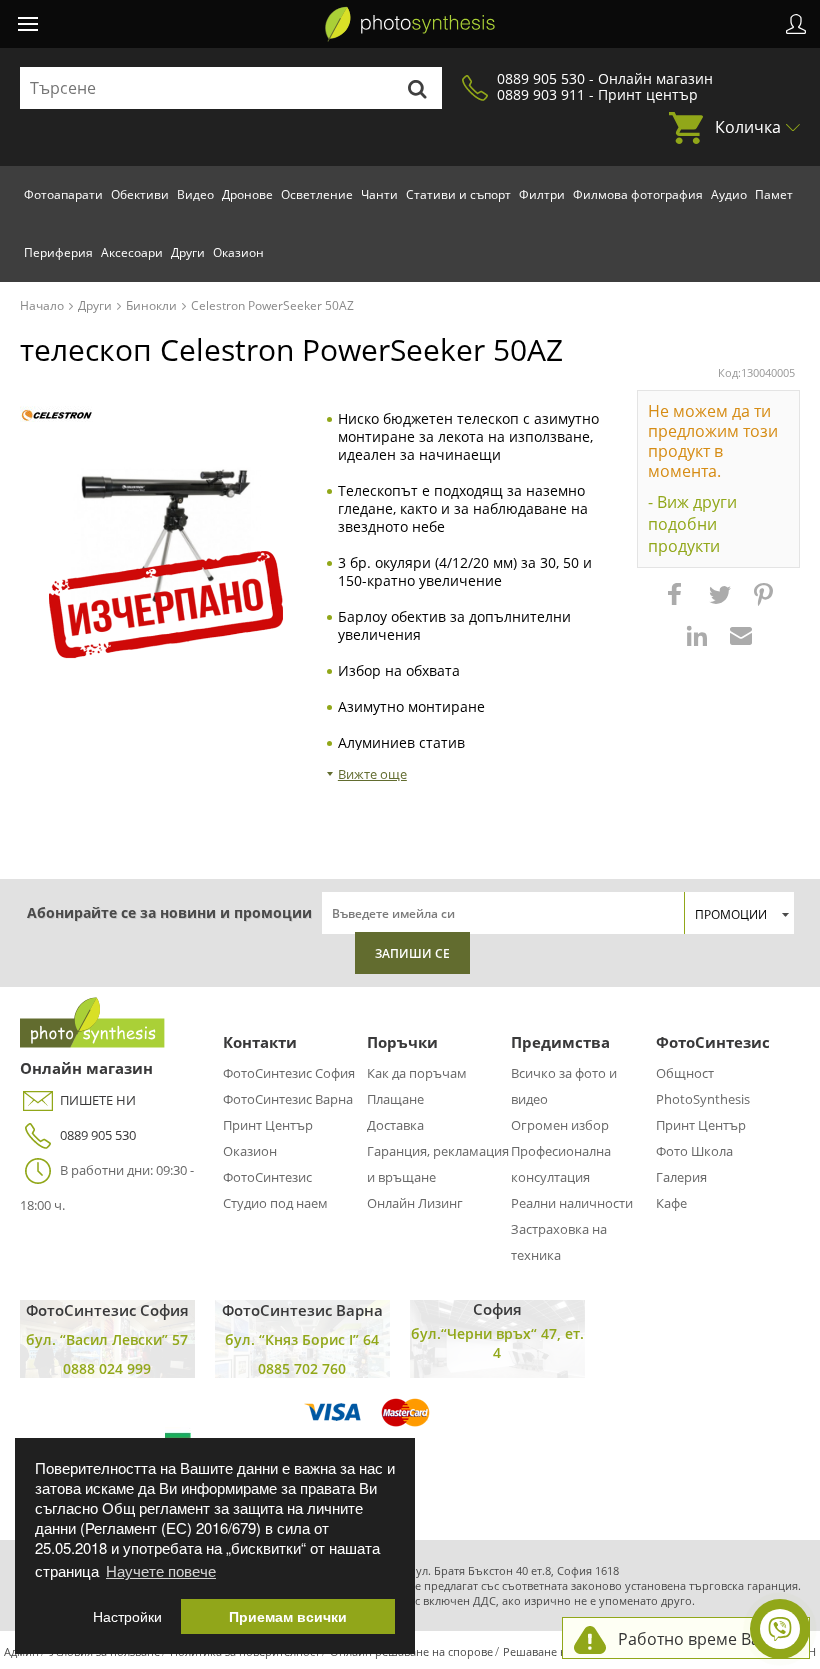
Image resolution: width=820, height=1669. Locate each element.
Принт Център (268, 1125)
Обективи (140, 194)
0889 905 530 (98, 1135)
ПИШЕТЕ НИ (98, 1100)
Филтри (542, 194)
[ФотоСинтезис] (410, 24)
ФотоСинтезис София (289, 1073)
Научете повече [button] (161, 1570)
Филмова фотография (638, 194)
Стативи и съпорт (458, 194)
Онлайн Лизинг (415, 1203)
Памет (774, 194)
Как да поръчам (417, 1073)
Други (188, 252)
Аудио (729, 194)
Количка (748, 127)
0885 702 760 (302, 1368)
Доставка (395, 1125)
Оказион (238, 252)
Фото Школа (694, 1151)
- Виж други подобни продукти (692, 524)
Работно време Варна (703, 1639)
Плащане (395, 1099)
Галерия (681, 1177)
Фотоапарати (63, 194)
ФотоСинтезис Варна (288, 1099)
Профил (796, 24)
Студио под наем (275, 1203)
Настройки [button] (127, 1616)
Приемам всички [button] (288, 1616)
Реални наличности (572, 1203)
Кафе (671, 1203)
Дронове (247, 194)
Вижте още (372, 774)
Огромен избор (560, 1125)
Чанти (379, 194)
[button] (677, 604)
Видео (195, 194)
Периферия (58, 252)
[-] (56, 415)
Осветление (317, 194)
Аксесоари (132, 252)
